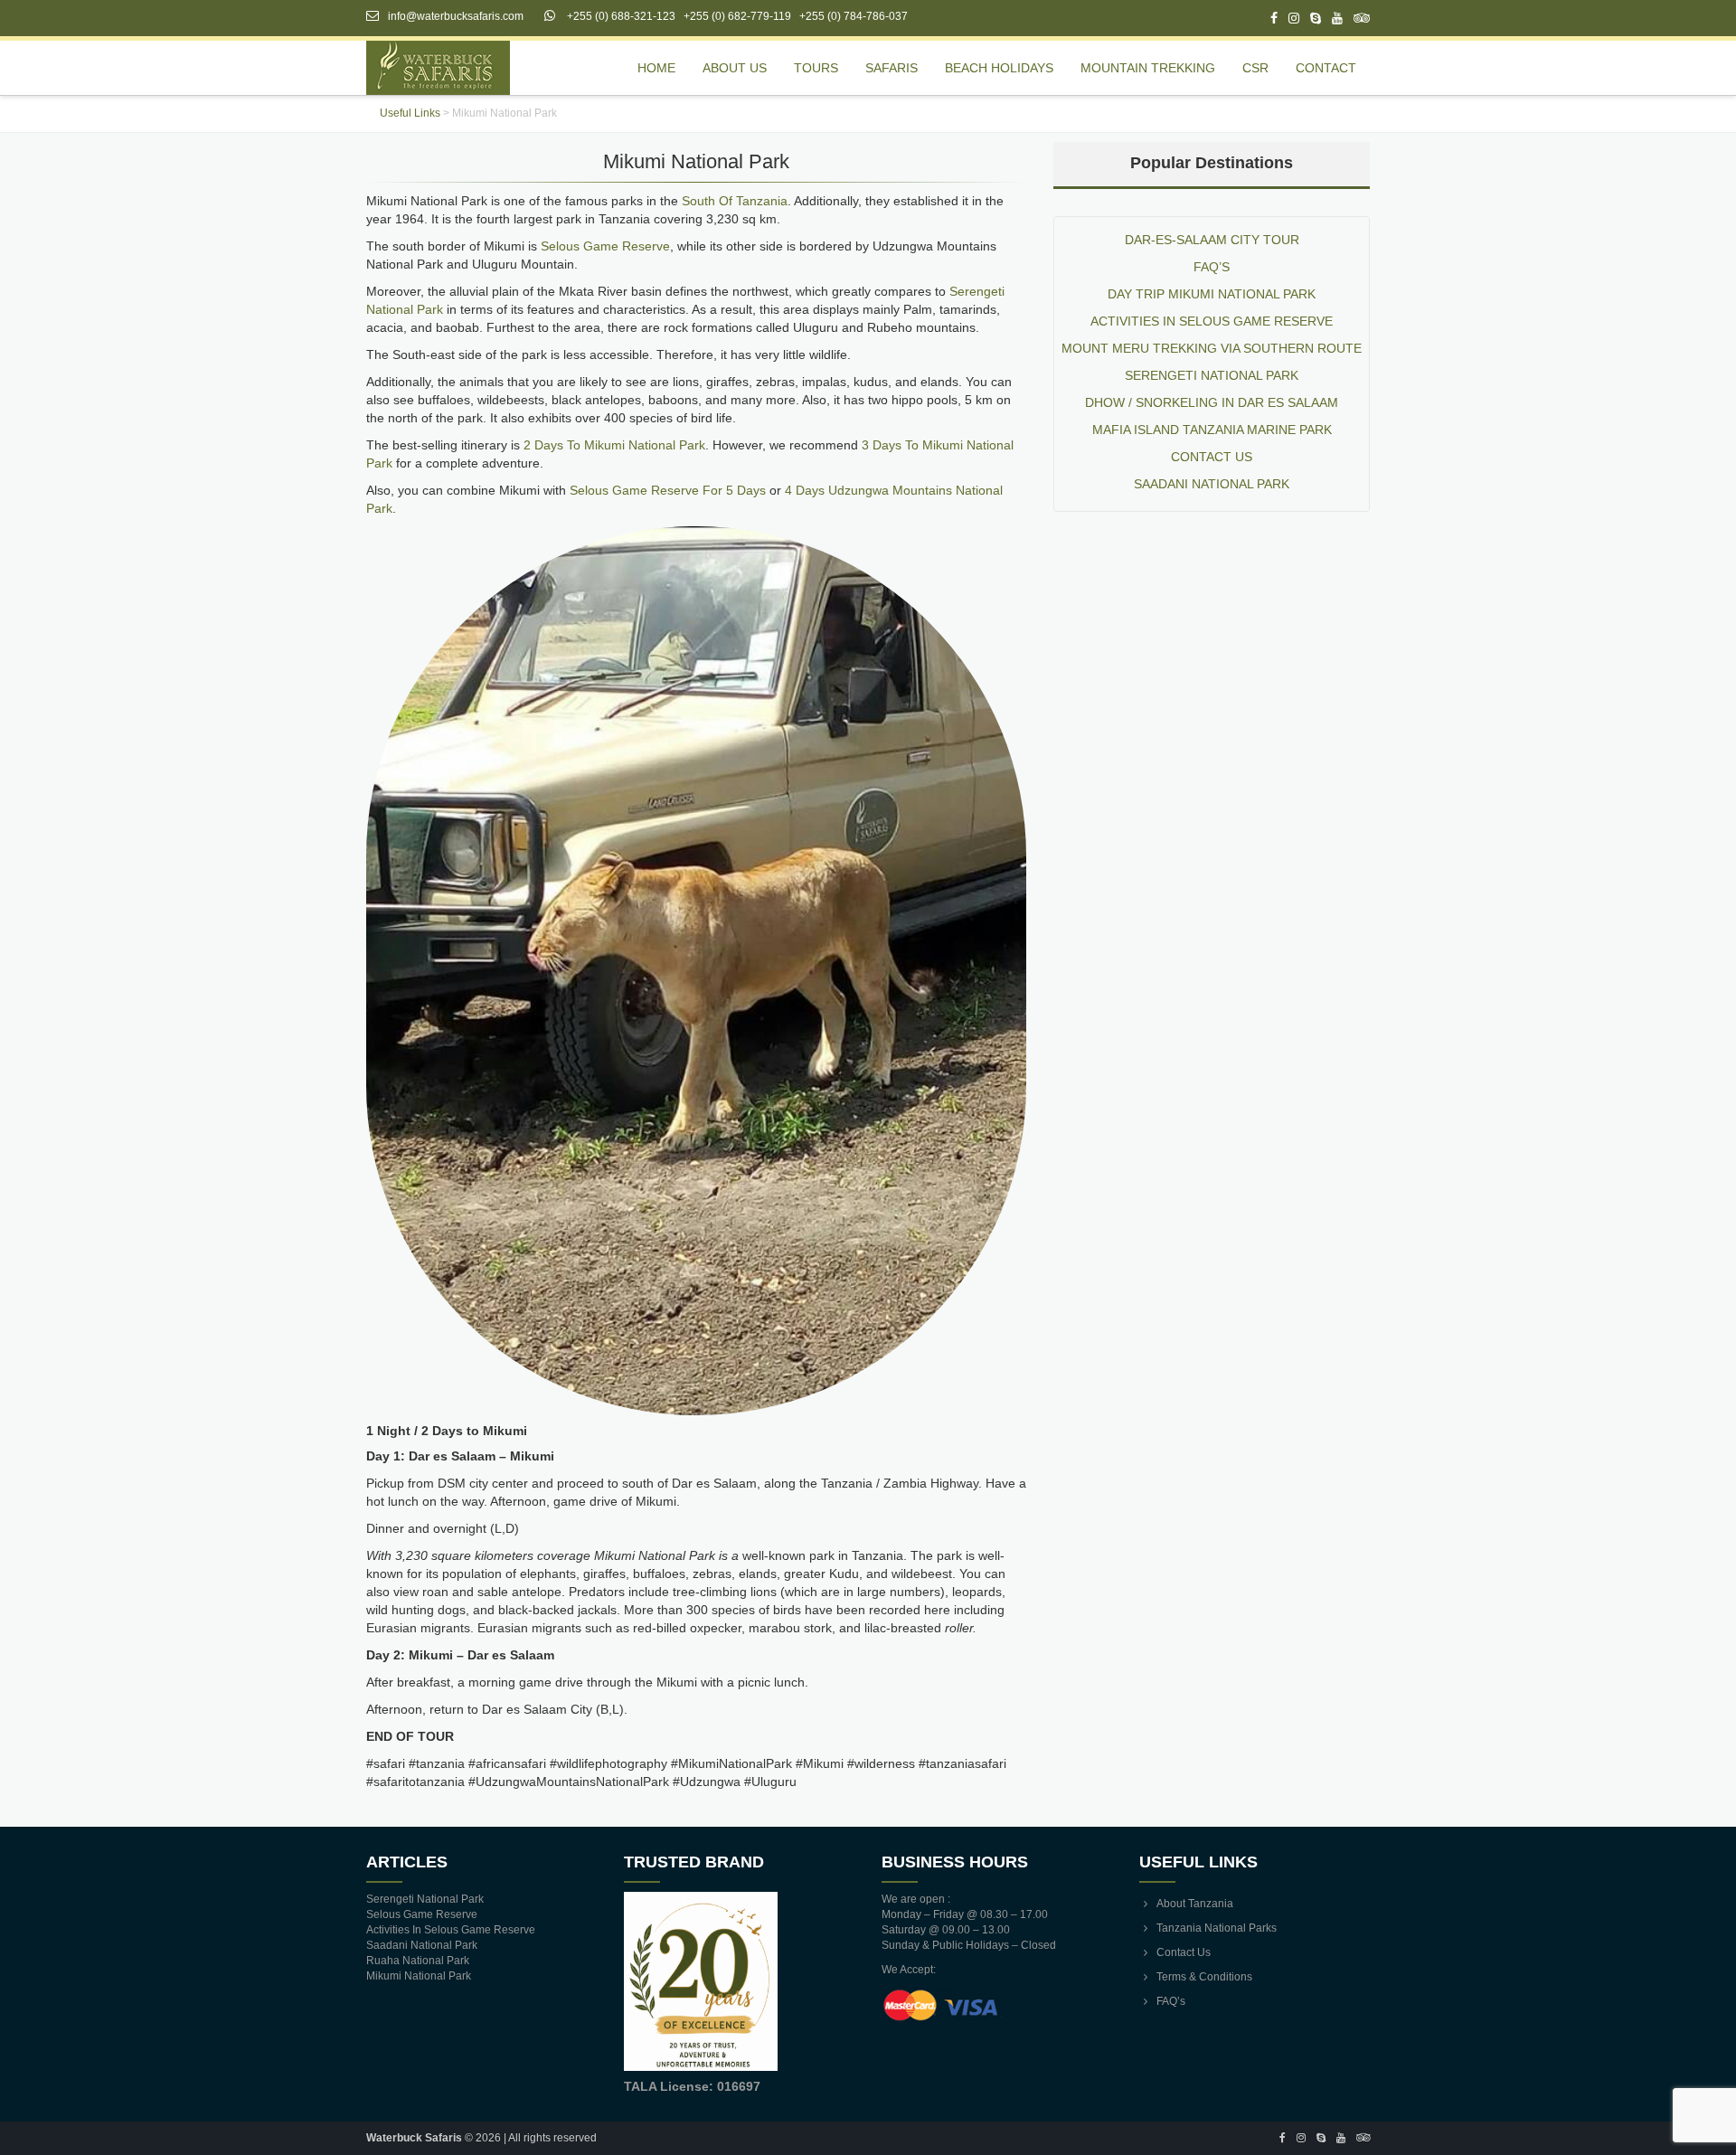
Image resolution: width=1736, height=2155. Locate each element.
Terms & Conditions (1204, 1977)
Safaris (892, 68)
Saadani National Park (1212, 484)
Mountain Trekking (1148, 68)
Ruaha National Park (418, 1961)
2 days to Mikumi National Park (614, 445)
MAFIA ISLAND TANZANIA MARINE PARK (1212, 430)
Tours (816, 68)
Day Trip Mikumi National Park (1212, 294)
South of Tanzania (735, 201)
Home (656, 68)
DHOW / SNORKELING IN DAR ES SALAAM (1212, 402)
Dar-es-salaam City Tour (1212, 240)
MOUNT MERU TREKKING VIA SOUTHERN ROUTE (1212, 348)
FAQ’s (1212, 267)
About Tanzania (1195, 1904)
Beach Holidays (999, 68)
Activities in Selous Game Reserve (1212, 321)
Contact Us (1184, 1952)
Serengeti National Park (1212, 375)
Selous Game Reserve (605, 246)
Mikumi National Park (419, 1976)
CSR (1255, 68)
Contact (1326, 68)
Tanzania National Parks (1217, 1928)
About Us (735, 68)
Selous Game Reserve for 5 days (668, 490)
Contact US (1212, 457)
